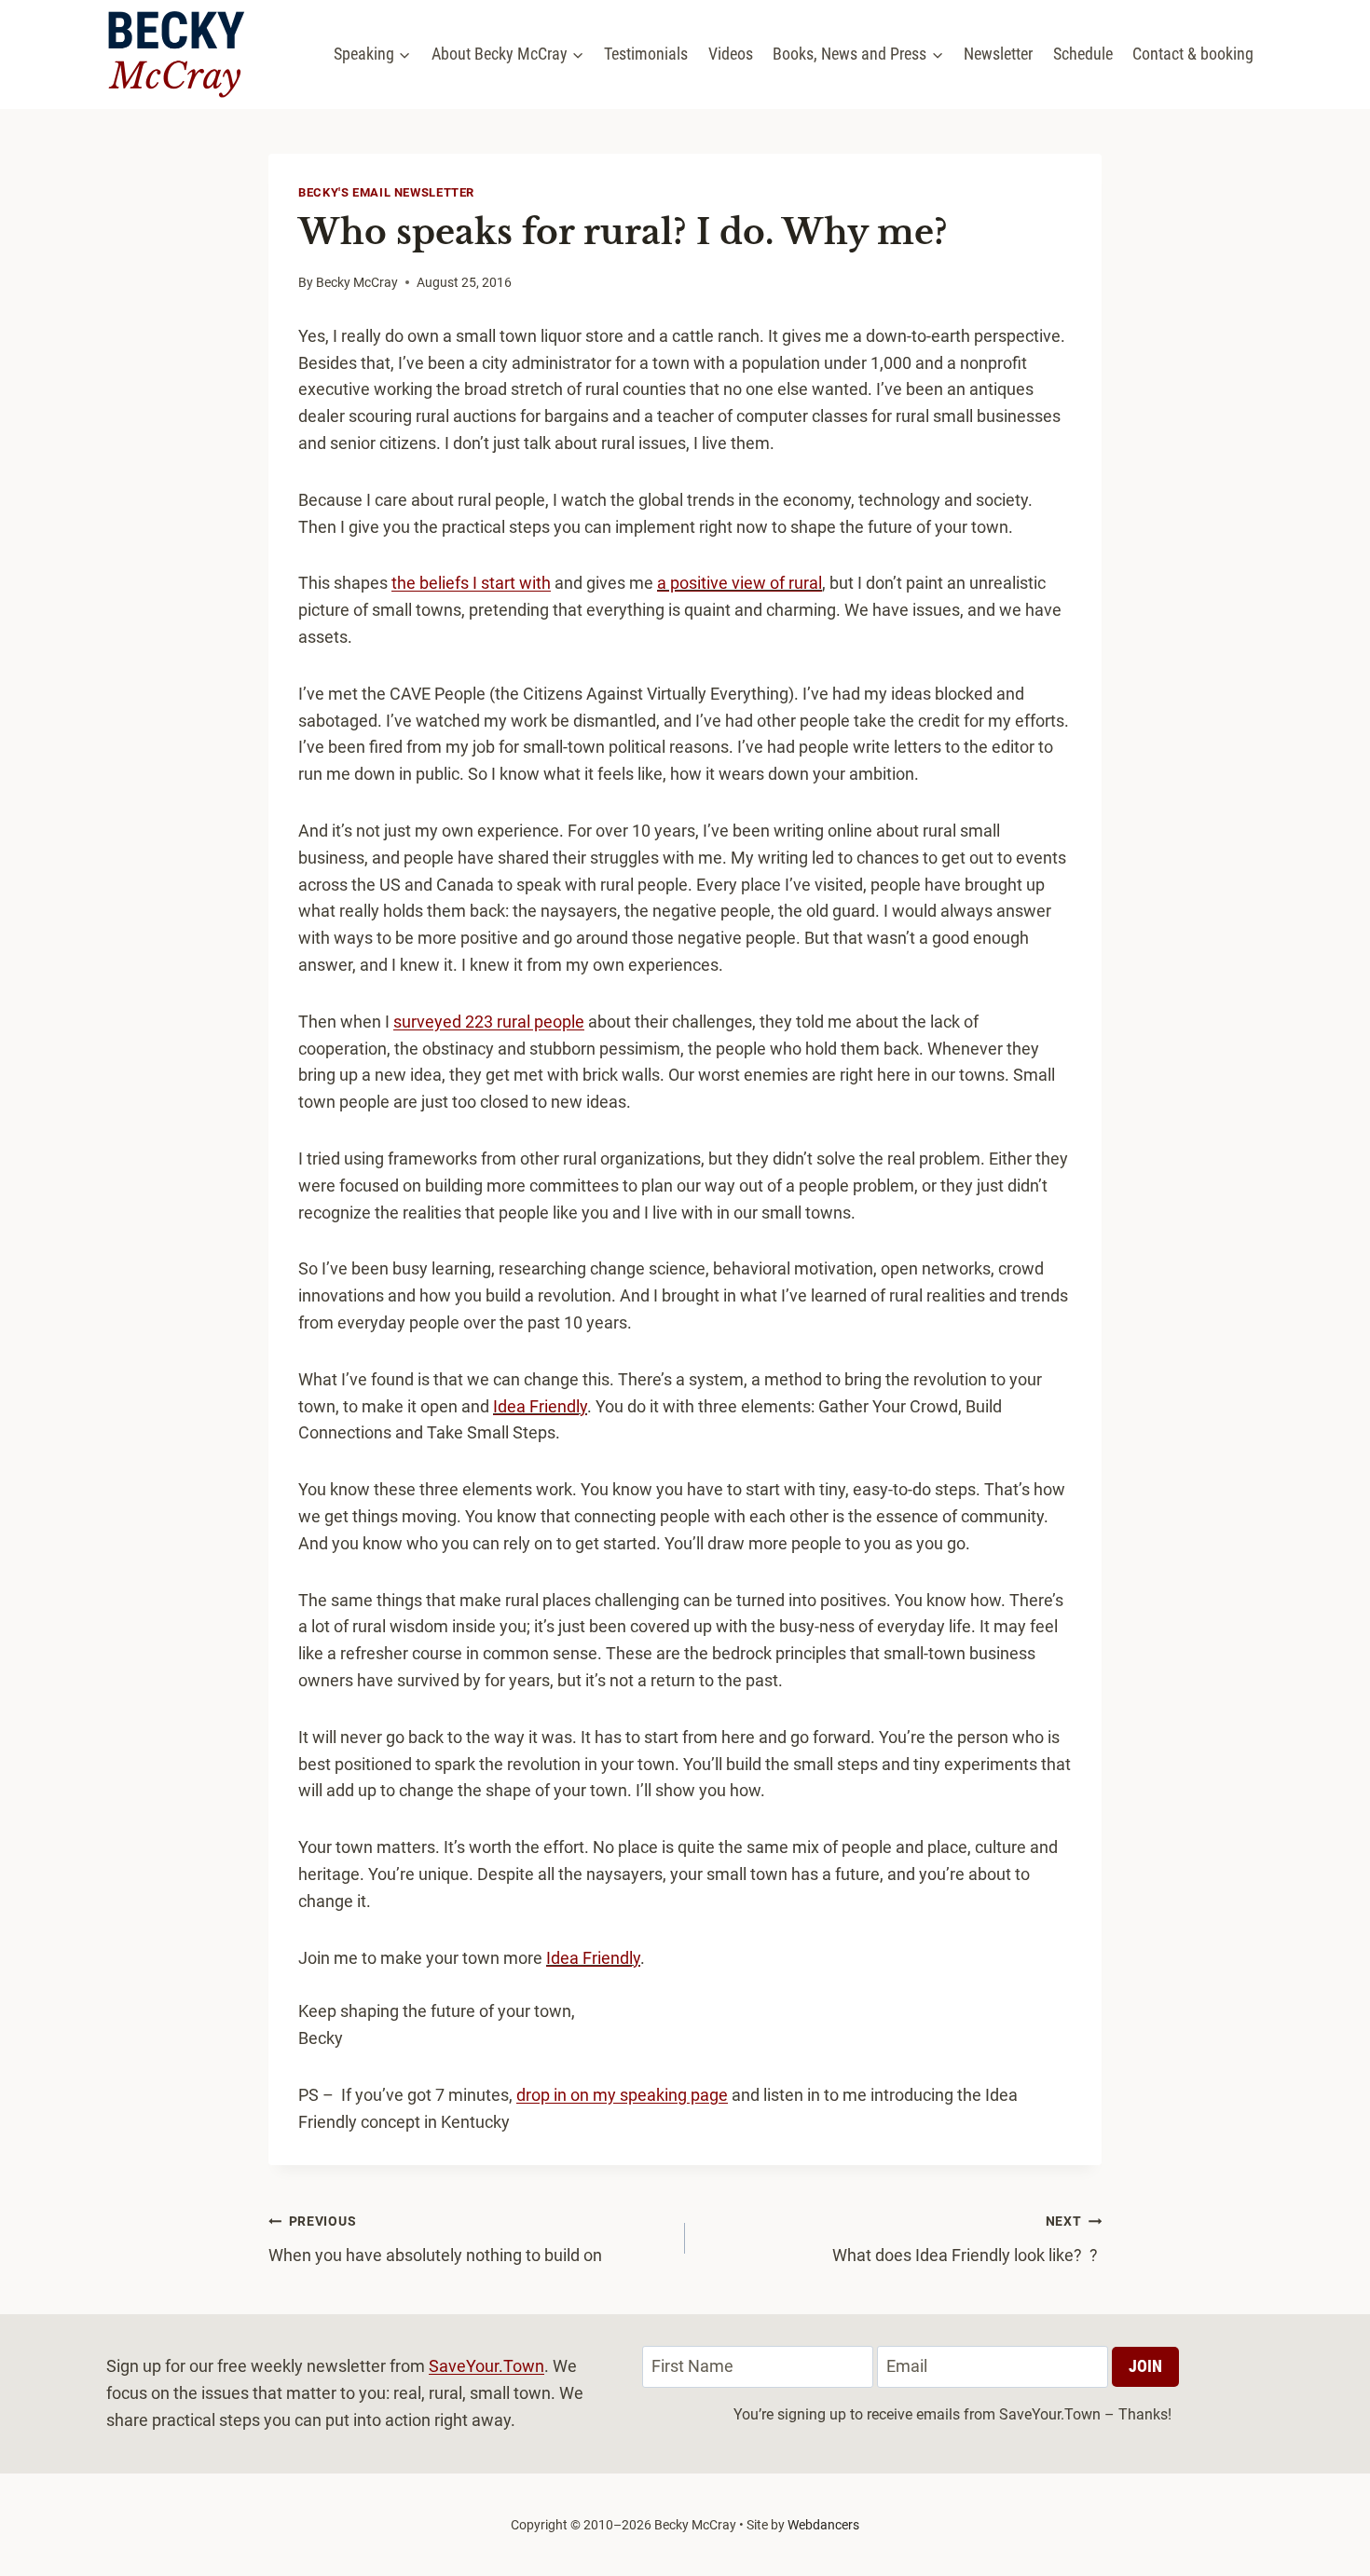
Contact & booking (1193, 54)
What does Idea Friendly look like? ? (967, 2239)
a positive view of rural (740, 583)
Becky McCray (357, 283)
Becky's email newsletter (386, 192)
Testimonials (646, 54)
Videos (731, 54)
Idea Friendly (540, 1406)
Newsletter (998, 54)
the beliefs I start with (471, 583)
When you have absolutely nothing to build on (435, 2239)
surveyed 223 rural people (489, 1022)
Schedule (1083, 54)
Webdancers (823, 2525)
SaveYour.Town (486, 2366)
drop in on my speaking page (622, 2095)
